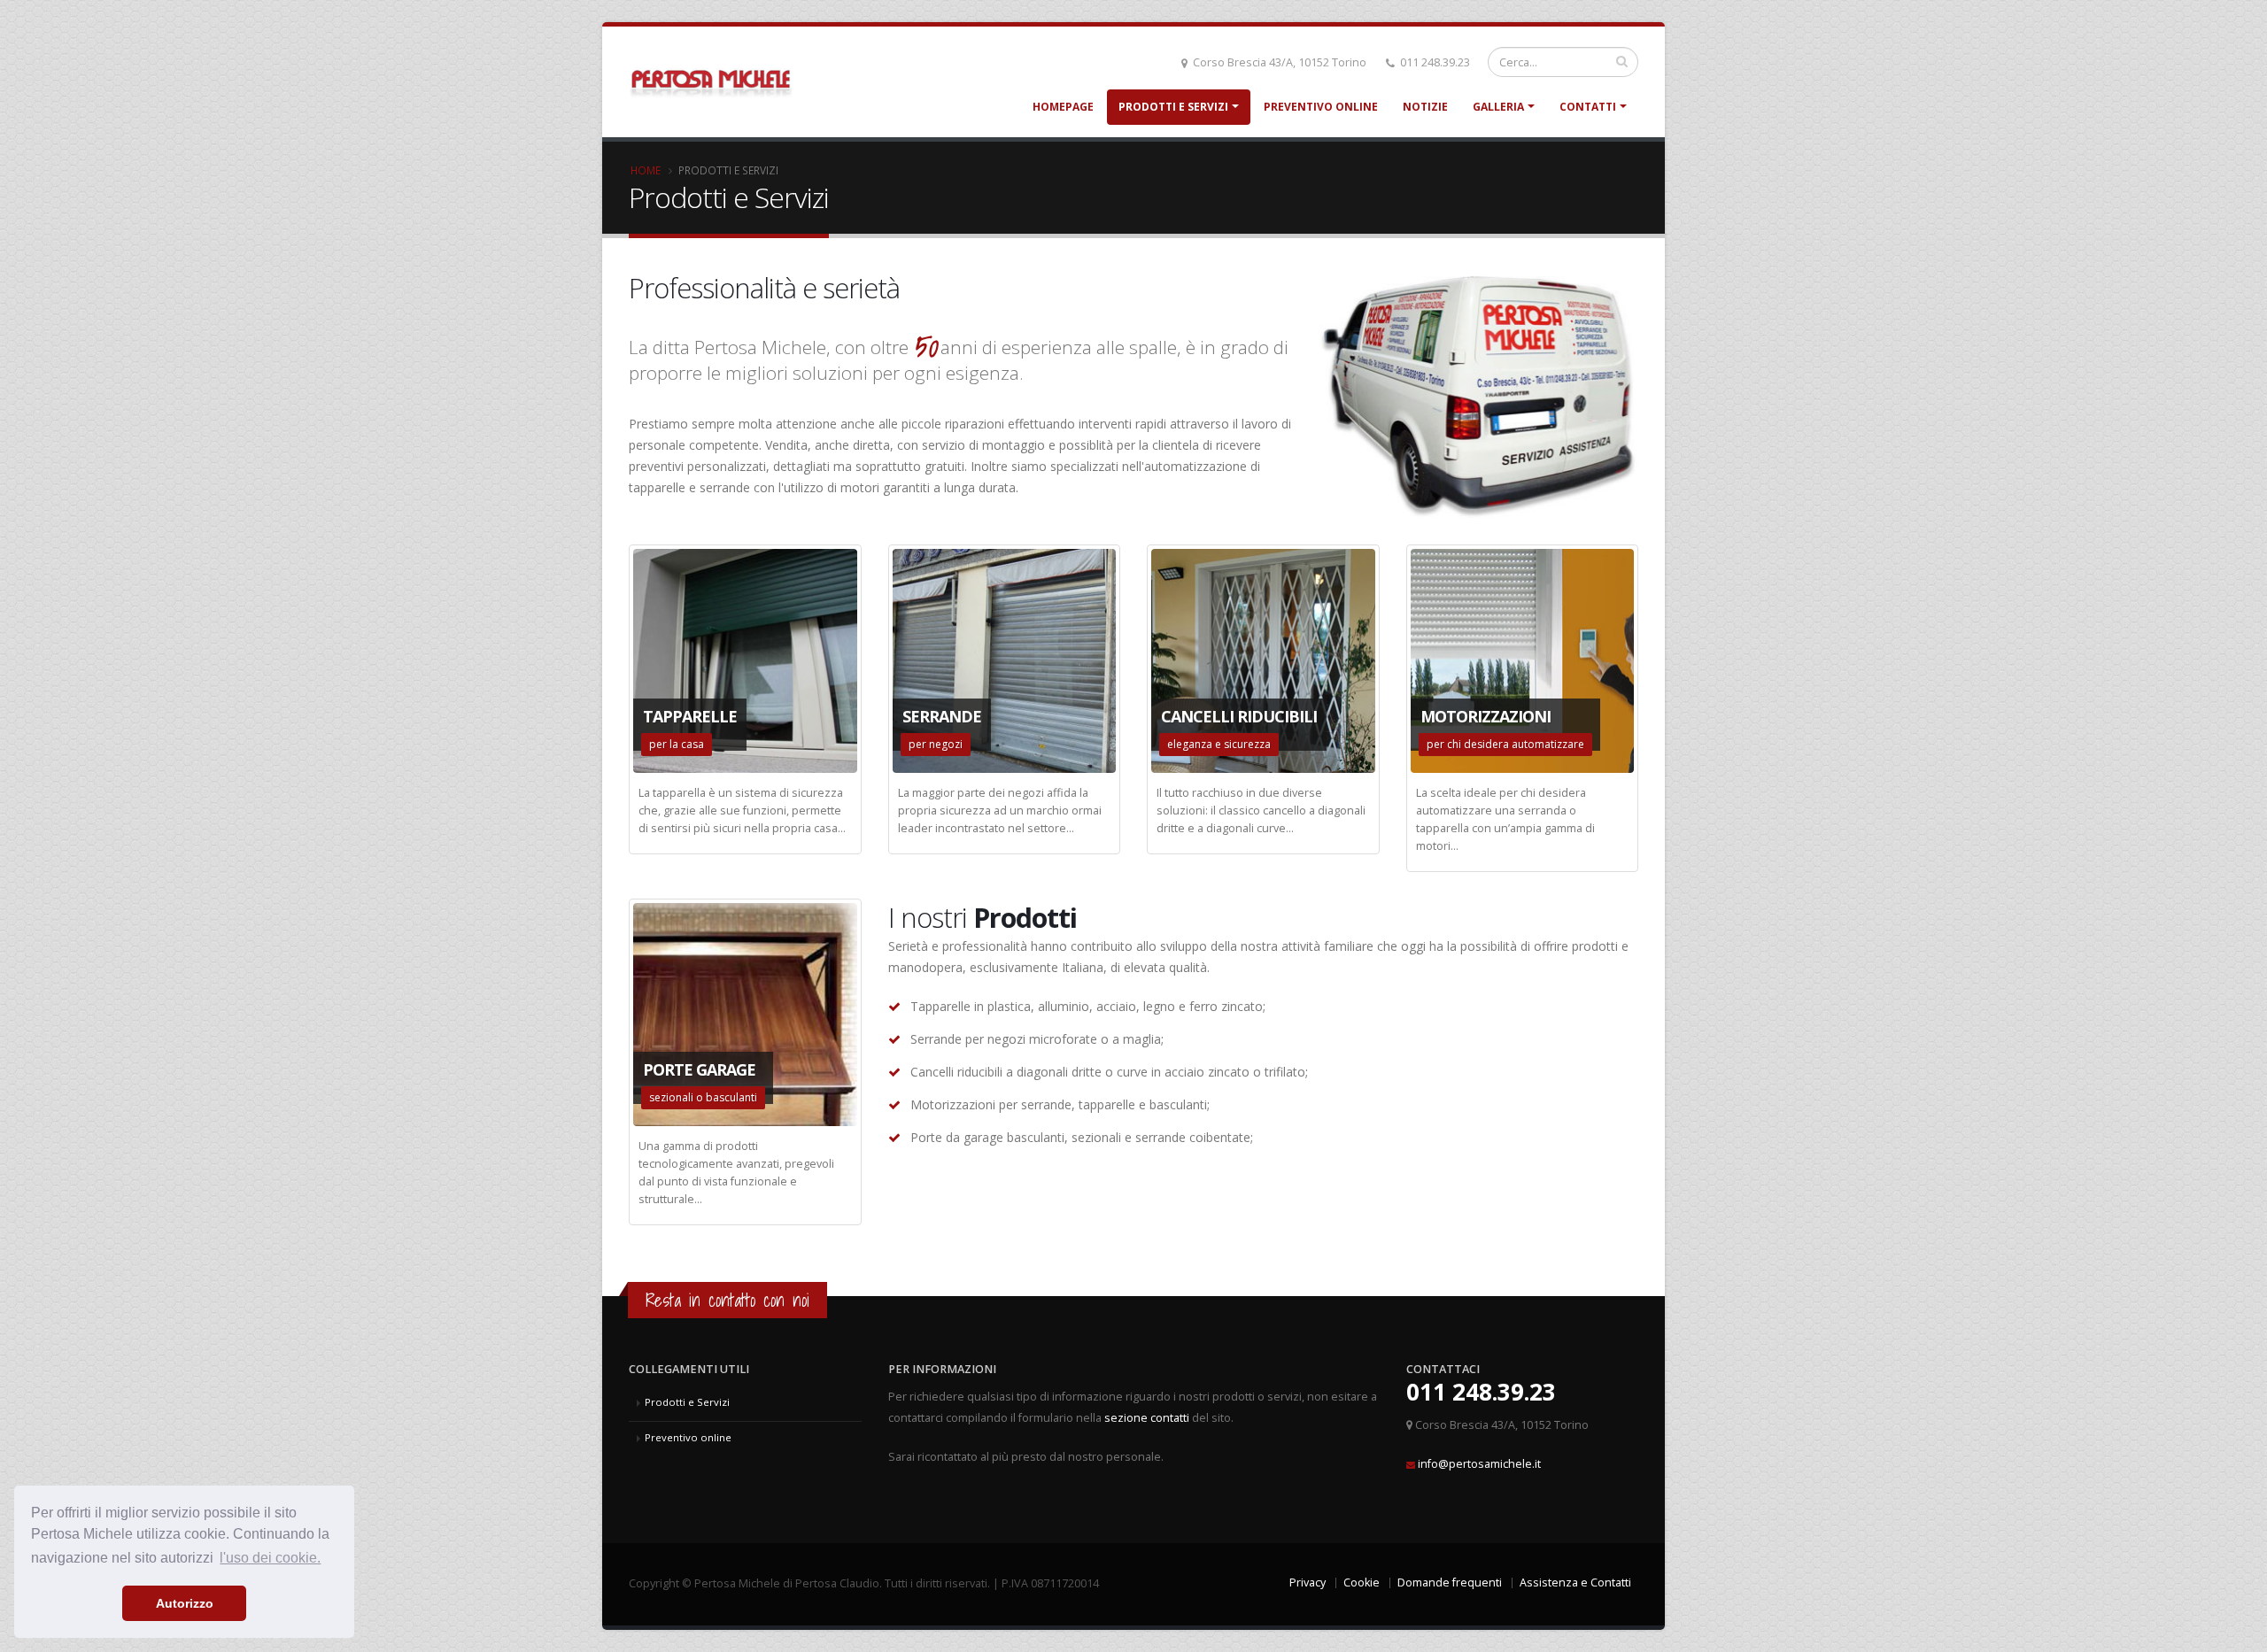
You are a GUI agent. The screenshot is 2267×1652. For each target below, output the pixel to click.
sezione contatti (1147, 1418)
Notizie (1425, 107)
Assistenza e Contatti (1575, 1583)
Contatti (1588, 107)
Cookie (1362, 1583)
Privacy (1308, 1583)
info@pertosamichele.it (1479, 1464)
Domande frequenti (1450, 1583)
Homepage (1063, 107)
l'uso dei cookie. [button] (270, 1558)
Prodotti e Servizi (1173, 107)
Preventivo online (1321, 107)
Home (646, 170)
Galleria (1498, 107)
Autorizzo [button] (185, 1603)
